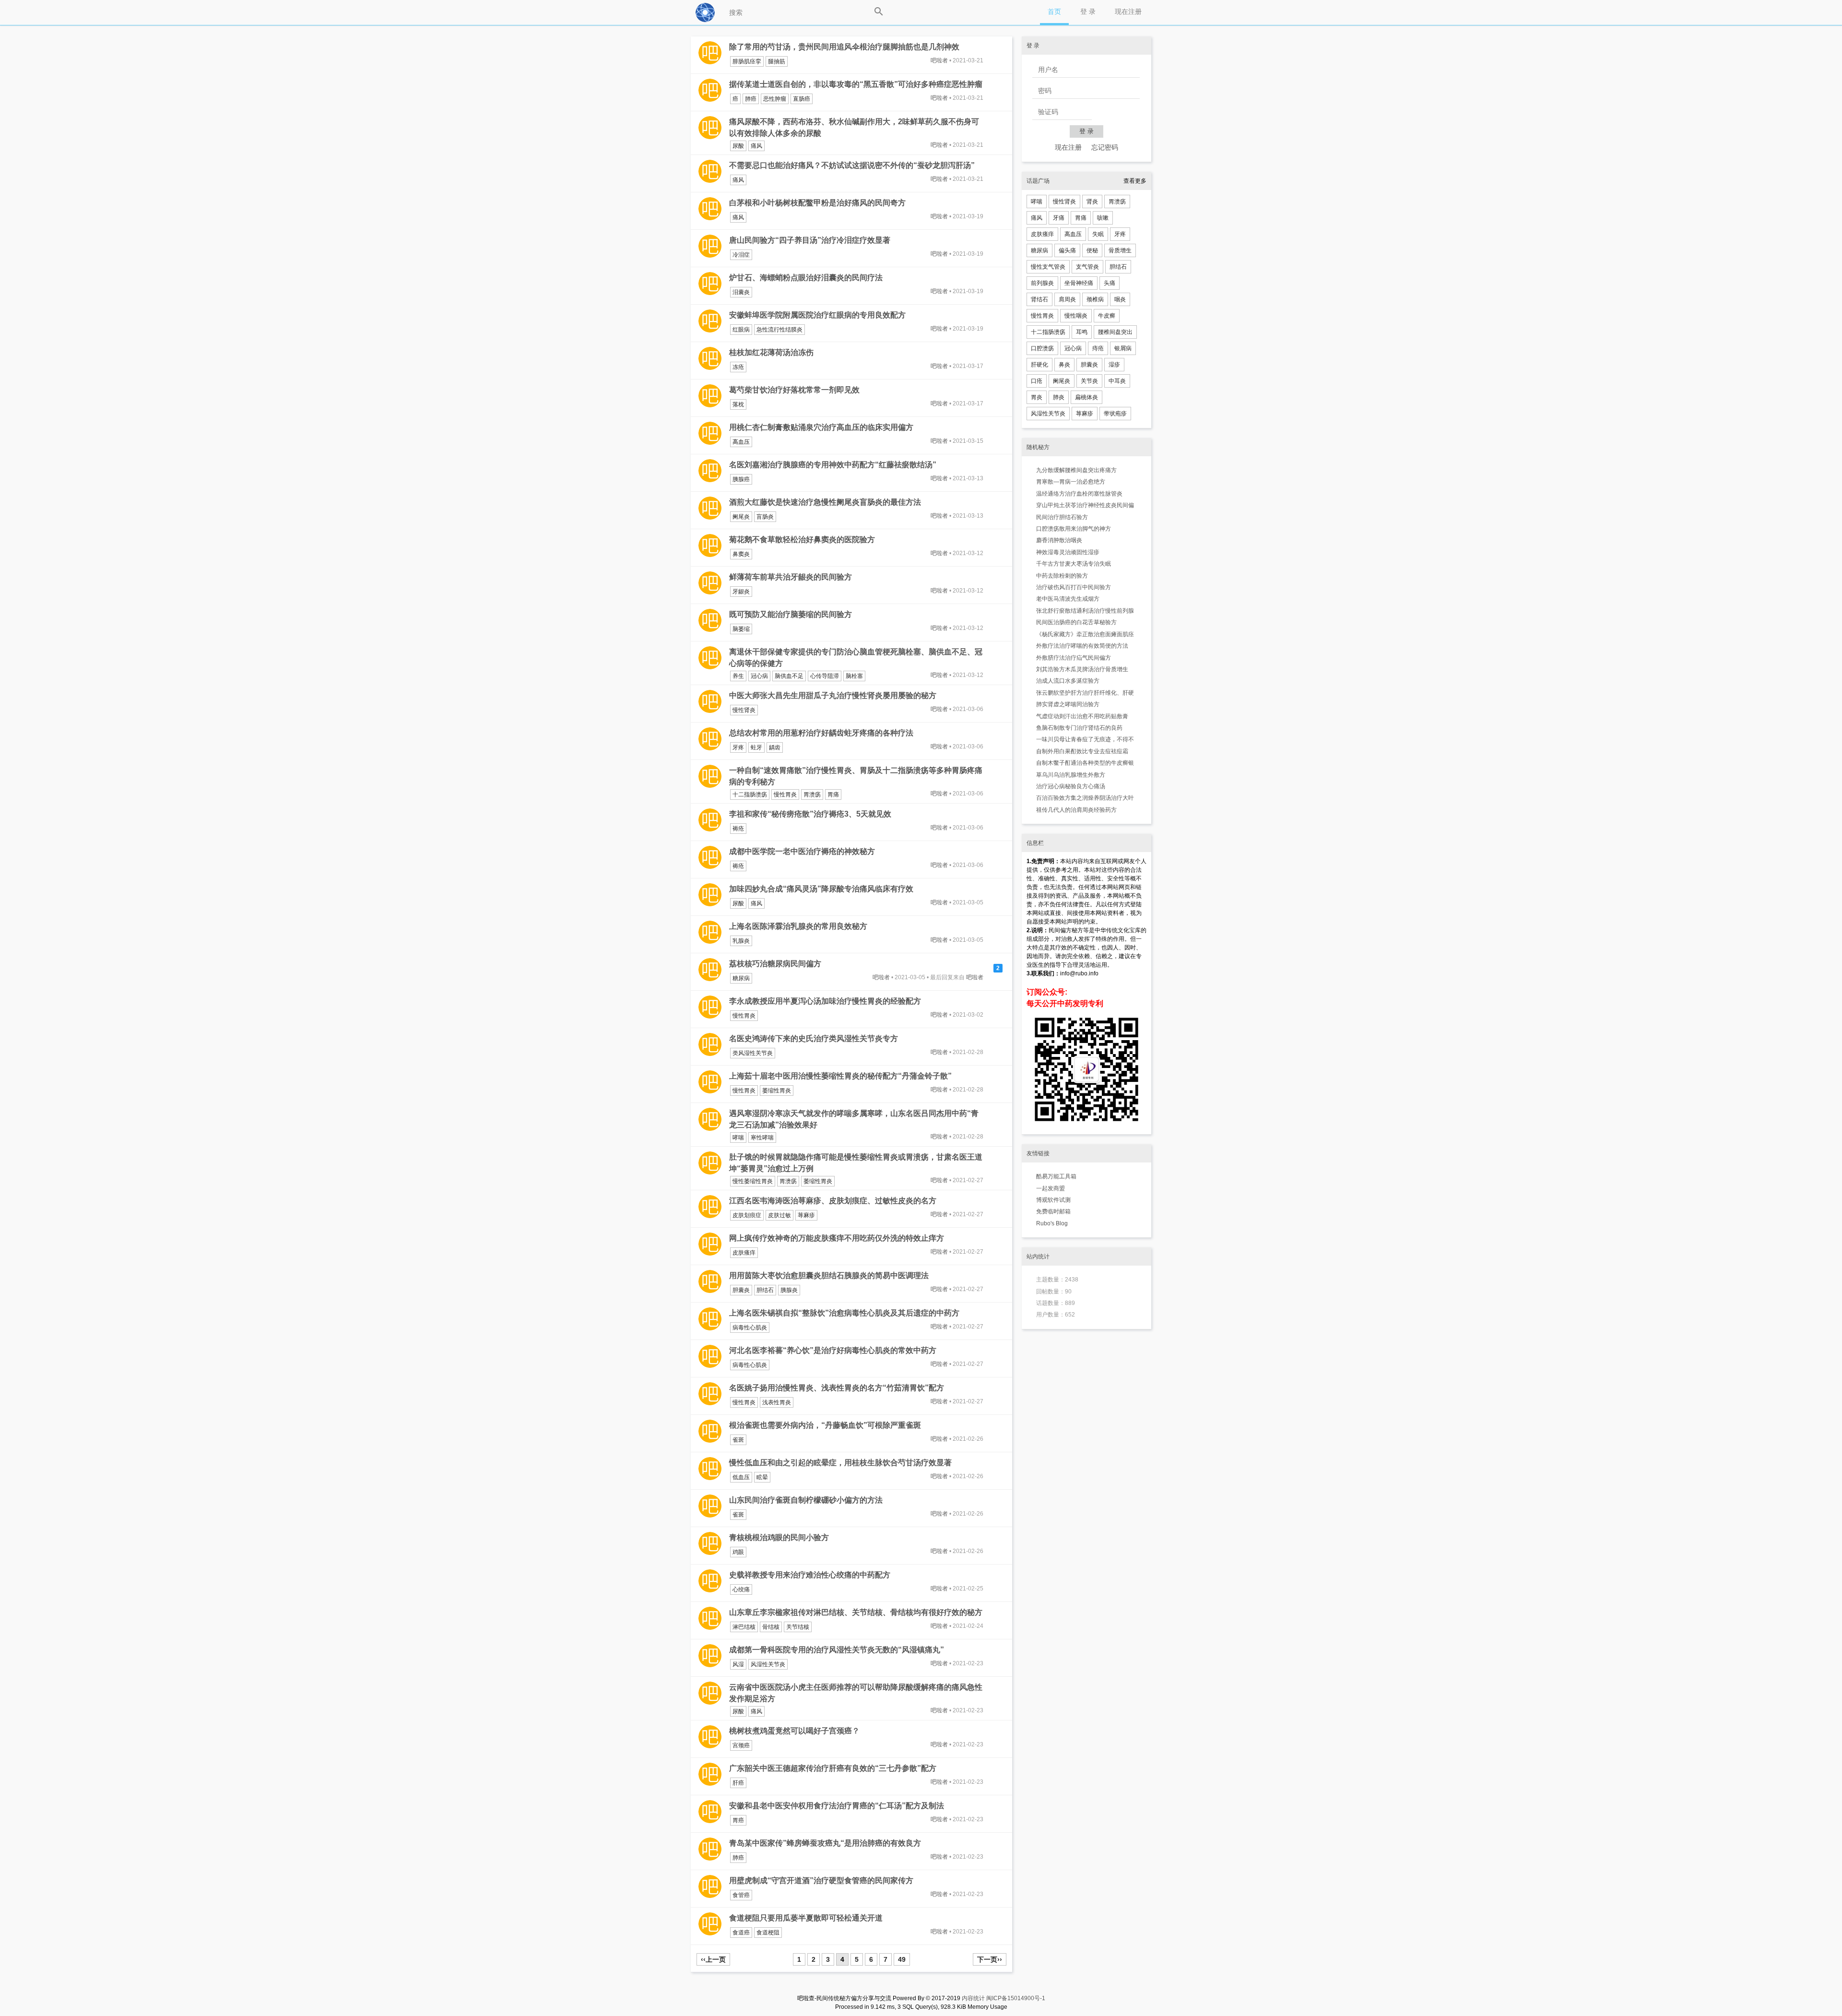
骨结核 (771, 1627)
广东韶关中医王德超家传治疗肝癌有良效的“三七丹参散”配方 (833, 1768)
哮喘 (738, 1138)
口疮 (1037, 381)
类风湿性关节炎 (753, 1053)
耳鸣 (1082, 332)
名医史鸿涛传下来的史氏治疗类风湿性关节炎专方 (814, 1038)
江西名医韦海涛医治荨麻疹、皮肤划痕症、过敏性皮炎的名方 (833, 1201)
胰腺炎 (789, 1290)
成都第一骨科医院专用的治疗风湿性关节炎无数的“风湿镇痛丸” (837, 1650)
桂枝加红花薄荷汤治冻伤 (771, 352)
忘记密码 (1105, 147)
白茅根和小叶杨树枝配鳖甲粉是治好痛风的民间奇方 (817, 203)
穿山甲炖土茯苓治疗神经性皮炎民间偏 (1085, 505)
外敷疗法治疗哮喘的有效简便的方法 (1082, 646)
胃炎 (1037, 397)
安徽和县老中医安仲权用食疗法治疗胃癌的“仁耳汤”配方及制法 (837, 1806)
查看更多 (1135, 181)
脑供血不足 (789, 676)
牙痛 (1059, 218)
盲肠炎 (765, 517)
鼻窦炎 (741, 554)
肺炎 (1059, 397)
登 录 (1088, 12)
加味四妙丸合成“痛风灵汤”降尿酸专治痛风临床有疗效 (821, 889)
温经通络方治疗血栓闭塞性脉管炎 (1079, 494)
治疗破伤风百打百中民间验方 (1074, 587)
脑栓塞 (854, 676)
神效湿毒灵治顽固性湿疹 (1068, 552)
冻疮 (738, 367)
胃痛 (833, 795)
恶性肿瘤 (775, 99)
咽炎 (1120, 299)
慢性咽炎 (1076, 316)
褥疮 (738, 829)
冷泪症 (741, 255)
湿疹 (1114, 365)
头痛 (1110, 283)
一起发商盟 (1051, 1188)
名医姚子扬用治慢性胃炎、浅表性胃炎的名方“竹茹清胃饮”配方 (837, 1388)
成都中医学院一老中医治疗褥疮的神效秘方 (802, 851)
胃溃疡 (812, 795)
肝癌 (738, 1783)
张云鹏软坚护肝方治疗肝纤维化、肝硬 (1085, 693)
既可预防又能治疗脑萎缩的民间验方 (791, 614)
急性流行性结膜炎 (779, 330)
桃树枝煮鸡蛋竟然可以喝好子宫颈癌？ (794, 1731)
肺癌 (751, 99)
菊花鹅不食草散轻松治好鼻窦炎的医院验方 (802, 540)
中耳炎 (1117, 381)
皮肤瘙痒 (744, 1253)
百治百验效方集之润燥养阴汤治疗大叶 (1085, 798)
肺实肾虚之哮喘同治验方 (1068, 704)
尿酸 (738, 146)
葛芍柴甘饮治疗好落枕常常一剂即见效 (794, 390)
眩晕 (762, 1477)
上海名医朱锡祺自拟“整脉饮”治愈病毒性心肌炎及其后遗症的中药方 (844, 1313)
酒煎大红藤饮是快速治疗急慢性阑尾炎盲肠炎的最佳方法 (825, 502)
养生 (738, 676)
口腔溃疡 (1042, 348)
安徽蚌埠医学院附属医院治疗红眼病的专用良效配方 (817, 315)
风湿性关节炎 (768, 1664)
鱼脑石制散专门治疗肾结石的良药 (1079, 728)
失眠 (1098, 234)
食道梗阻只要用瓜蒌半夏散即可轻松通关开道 (806, 1918)
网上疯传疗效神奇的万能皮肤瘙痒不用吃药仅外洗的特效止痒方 (837, 1238)
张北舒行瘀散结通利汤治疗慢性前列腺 (1085, 611)
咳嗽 (1103, 218)
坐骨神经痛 (1079, 283)
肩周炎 (1067, 299)
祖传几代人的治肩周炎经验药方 (1076, 810)
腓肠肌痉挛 (747, 61)
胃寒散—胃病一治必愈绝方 (1071, 482)
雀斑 (738, 1440)
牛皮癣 (1107, 316)
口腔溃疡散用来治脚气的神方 (1074, 529)
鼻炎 (1064, 365)
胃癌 (738, 1820)
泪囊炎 (741, 292)
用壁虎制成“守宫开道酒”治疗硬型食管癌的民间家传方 (821, 1880)
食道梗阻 (768, 1933)
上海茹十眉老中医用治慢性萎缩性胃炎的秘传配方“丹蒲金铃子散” (840, 1076)
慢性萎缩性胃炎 (753, 1181)
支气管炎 (1087, 267)
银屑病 (1123, 348)
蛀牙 (756, 747)
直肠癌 (802, 99)
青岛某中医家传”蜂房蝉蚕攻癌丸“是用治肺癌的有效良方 (825, 1843)
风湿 (738, 1664)
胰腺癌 (741, 479)
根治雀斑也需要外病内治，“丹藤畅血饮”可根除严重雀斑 (825, 1425)
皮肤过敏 (779, 1215)
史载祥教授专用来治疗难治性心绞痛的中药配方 (810, 1575)
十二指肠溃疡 (750, 795)
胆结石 (765, 1290)
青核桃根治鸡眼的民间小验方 (779, 1537)
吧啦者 (939, 60)
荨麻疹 (806, 1215)
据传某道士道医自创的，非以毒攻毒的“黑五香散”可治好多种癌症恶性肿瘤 (856, 84)
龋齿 (775, 747)
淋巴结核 (744, 1627)
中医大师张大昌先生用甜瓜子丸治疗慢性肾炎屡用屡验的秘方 (833, 695)
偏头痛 (1067, 250)
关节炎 (1089, 381)
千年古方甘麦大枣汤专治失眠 (1074, 564)
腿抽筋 (777, 61)
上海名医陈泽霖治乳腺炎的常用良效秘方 (798, 926)
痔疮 (1098, 348)
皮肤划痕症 (747, 1215)
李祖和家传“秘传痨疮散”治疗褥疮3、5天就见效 (810, 814)
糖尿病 (741, 978)
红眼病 (741, 330)
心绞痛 (741, 1589)
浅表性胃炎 (777, 1402)
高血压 (741, 442)
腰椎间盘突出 (1115, 332)
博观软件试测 (1053, 1200)
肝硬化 (1039, 365)
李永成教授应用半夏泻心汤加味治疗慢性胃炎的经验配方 (825, 1001)
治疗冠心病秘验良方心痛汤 (1071, 786)
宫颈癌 (741, 1745)
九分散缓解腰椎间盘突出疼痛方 (1076, 470)
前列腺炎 (1042, 283)
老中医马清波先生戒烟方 (1068, 599)
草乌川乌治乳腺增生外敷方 (1071, 775)
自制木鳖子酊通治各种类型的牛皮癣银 (1085, 763)
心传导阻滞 (825, 676)
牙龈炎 (741, 592)
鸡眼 (738, 1552)
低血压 (741, 1477)
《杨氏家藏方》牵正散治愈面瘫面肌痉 (1085, 634)
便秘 (1092, 250)
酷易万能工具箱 (1056, 1176)
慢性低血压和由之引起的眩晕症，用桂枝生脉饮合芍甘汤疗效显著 (840, 1463)
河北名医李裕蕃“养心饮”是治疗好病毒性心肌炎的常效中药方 (833, 1350)
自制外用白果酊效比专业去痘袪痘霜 (1082, 751)
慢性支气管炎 (1048, 267)
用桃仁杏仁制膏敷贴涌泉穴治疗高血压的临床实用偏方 (821, 427)
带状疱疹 (1115, 414)
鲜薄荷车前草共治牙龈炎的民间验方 (791, 577)
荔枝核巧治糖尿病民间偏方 (775, 964)
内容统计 (973, 1998)
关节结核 (798, 1627)
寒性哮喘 (762, 1138)
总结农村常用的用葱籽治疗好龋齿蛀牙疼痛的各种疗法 (821, 733)
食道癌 (741, 1933)
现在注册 (1128, 12)
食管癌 (741, 1895)
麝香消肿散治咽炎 (1059, 540)
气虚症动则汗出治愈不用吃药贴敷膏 (1082, 716)
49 (902, 1959)
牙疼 (738, 747)
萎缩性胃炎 (777, 1091)
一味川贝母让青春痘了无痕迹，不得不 (1085, 739)
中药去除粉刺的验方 (1062, 576)
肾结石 (1039, 299)
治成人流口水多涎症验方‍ (1068, 681)
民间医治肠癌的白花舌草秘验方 (1076, 622)
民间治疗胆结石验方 (1062, 517)
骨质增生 (1120, 250)
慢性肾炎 (744, 710)
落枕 (738, 404)
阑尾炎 (741, 517)
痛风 (756, 146)
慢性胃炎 (785, 795)
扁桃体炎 (1086, 397)
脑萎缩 (741, 629)
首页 (1054, 12)
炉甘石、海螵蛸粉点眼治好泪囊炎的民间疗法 (806, 278)
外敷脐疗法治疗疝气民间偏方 (1074, 658)
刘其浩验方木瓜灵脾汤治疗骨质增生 (1082, 669)
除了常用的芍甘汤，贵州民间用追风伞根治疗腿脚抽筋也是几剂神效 (844, 47)
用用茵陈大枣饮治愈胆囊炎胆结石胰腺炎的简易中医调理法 (829, 1275)
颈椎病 (1095, 299)
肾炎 (1092, 202)
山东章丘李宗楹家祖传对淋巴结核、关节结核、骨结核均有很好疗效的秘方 (856, 1612)
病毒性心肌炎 (750, 1328)
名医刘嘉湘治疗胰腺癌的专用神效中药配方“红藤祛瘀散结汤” (833, 465)
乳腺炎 (741, 941)
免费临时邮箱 (1053, 1211)
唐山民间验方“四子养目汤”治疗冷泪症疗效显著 (810, 240)
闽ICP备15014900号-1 (1016, 1998)
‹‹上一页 (713, 1959)
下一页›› (990, 1959)
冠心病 (759, 676)
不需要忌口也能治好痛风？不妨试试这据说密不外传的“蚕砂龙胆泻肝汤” (852, 165)
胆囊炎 (741, 1290)
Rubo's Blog (1052, 1223)
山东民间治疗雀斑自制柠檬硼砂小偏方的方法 (806, 1500)
